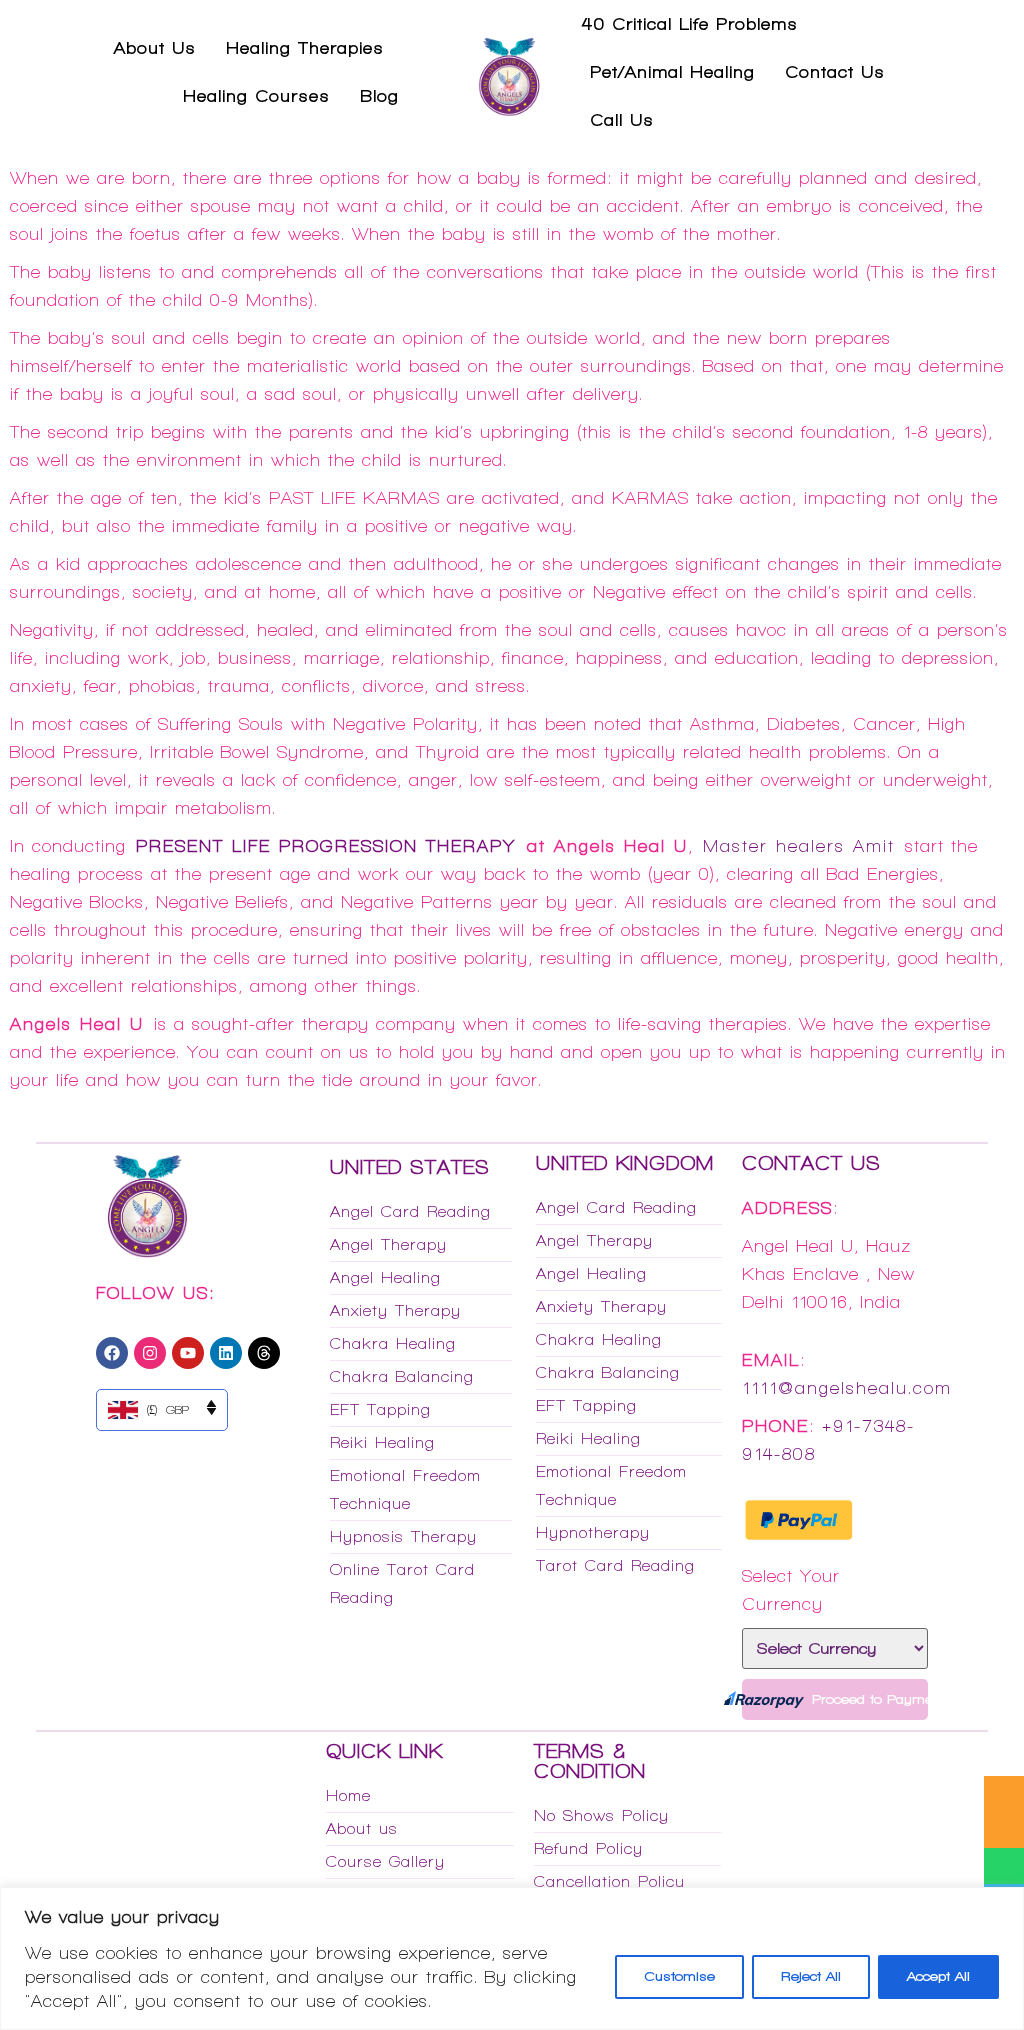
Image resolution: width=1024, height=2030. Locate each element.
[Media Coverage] (1004, 1830)
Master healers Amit (799, 846)
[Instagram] (150, 1353)
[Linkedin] (226, 1353)
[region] (512, 1958)
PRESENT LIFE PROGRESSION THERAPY (326, 846)
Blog (379, 96)
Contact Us (835, 72)
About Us (155, 48)
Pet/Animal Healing (672, 72)
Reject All (811, 1976)
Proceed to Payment (869, 1699)
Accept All (938, 1976)
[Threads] (264, 1353)
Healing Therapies (305, 48)
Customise (679, 1976)
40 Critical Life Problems (690, 24)
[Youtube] (188, 1353)
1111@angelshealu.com (847, 1388)
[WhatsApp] (1004, 1866)
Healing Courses (256, 96)
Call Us (622, 120)
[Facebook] (112, 1353)
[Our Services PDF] (1004, 1794)
